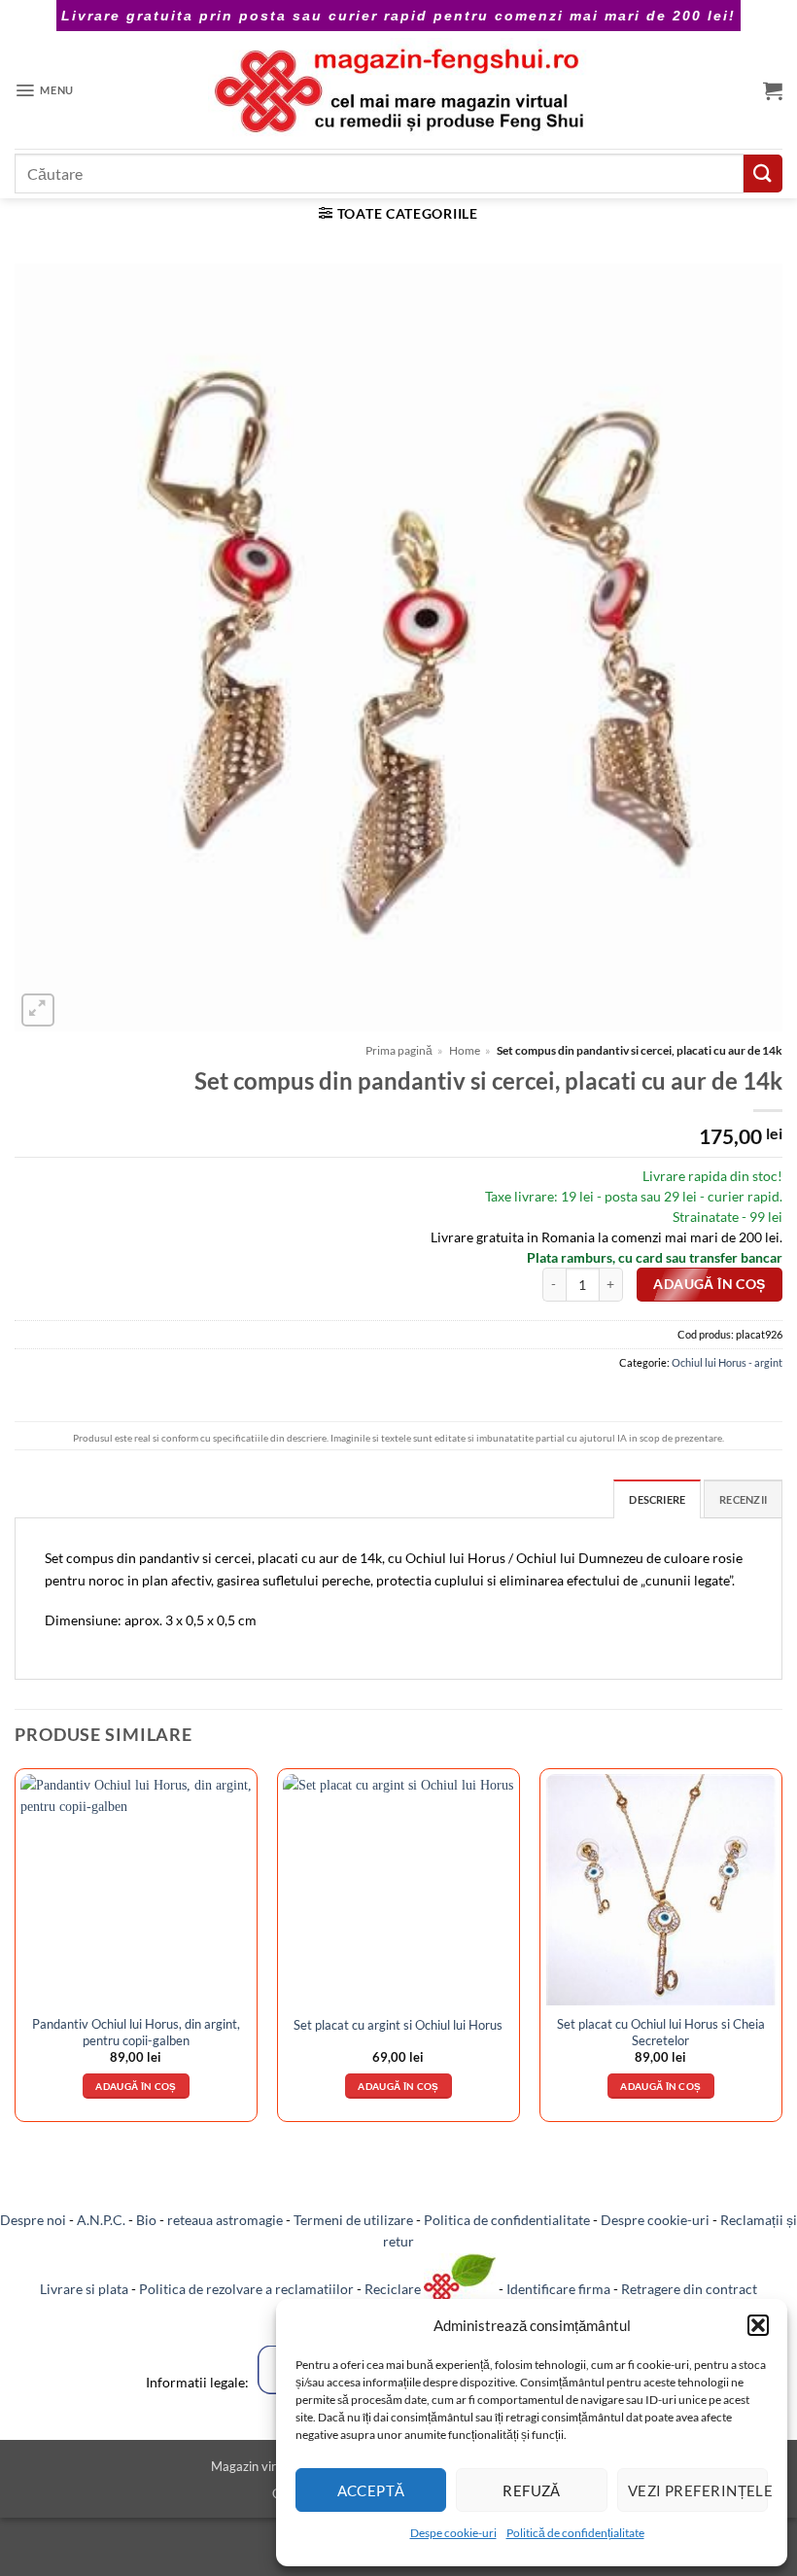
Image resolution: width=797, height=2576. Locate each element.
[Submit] (763, 174)
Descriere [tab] (657, 1499)
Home (465, 1050)
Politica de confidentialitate (507, 2220)
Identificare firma (558, 2289)
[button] (758, 2325)
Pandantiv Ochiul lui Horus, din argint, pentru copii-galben (136, 2032)
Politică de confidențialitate (575, 2533)
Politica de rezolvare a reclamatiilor (246, 2289)
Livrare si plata (84, 2289)
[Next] (781, 1953)
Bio (146, 2220)
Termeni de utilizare (353, 2220)
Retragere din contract (689, 2289)
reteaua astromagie (225, 2220)
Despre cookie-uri (655, 2220)
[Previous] (16, 1953)
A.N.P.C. (101, 2220)
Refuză (532, 2490)
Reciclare (394, 2289)
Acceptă (371, 2490)
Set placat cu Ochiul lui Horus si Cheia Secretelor (661, 2032)
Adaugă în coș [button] (136, 2086)
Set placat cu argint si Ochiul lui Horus (398, 2025)
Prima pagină (399, 1050)
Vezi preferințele (698, 2490)
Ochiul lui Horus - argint (727, 1362)
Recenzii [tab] (743, 1499)
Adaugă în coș (709, 1284)
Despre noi (33, 2220)
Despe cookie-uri (453, 2533)
